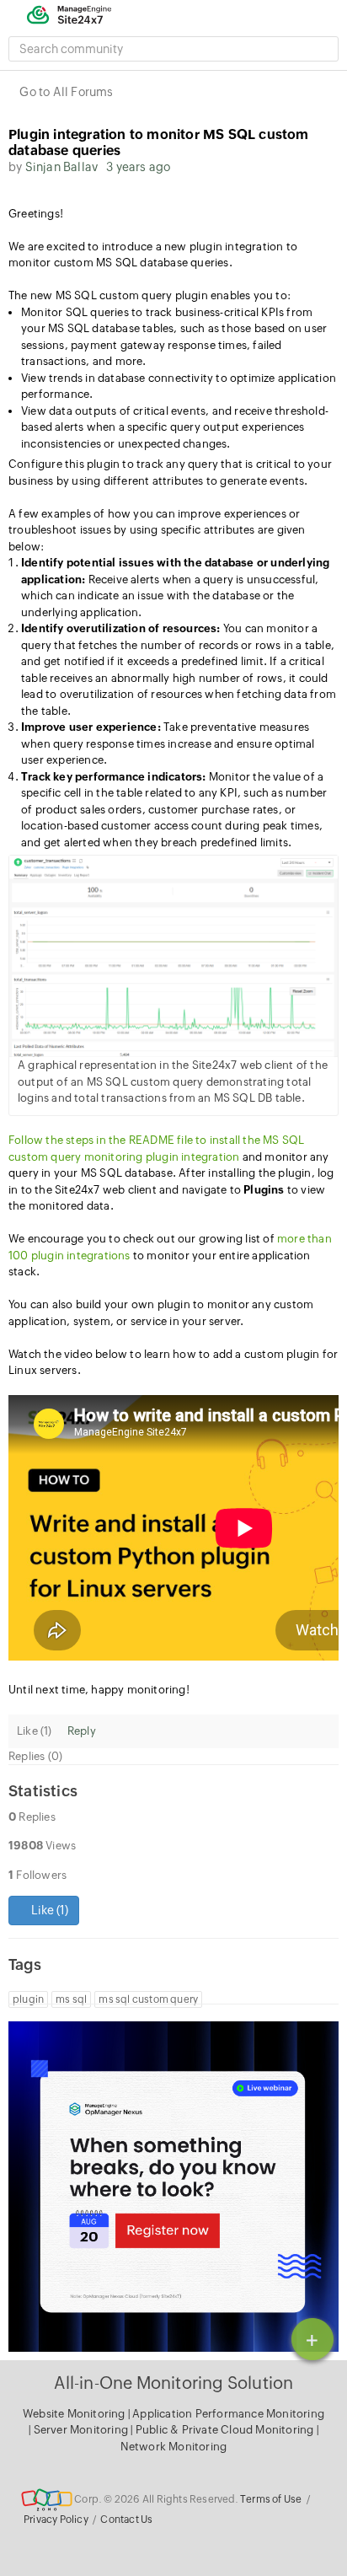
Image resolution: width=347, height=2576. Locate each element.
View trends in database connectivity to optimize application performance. (179, 386)
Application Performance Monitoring (228, 2414)
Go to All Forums (66, 92)
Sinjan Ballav (62, 167)
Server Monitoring (83, 2430)
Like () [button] (48, 1910)
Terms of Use (271, 2499)
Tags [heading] (25, 1964)
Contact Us (126, 2520)
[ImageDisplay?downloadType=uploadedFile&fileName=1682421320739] (173, 956)
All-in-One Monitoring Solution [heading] (174, 2383)
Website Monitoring (74, 2414)
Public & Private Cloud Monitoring (226, 2430)
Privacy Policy (56, 2520)
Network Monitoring (174, 2447)
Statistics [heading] (43, 1791)
